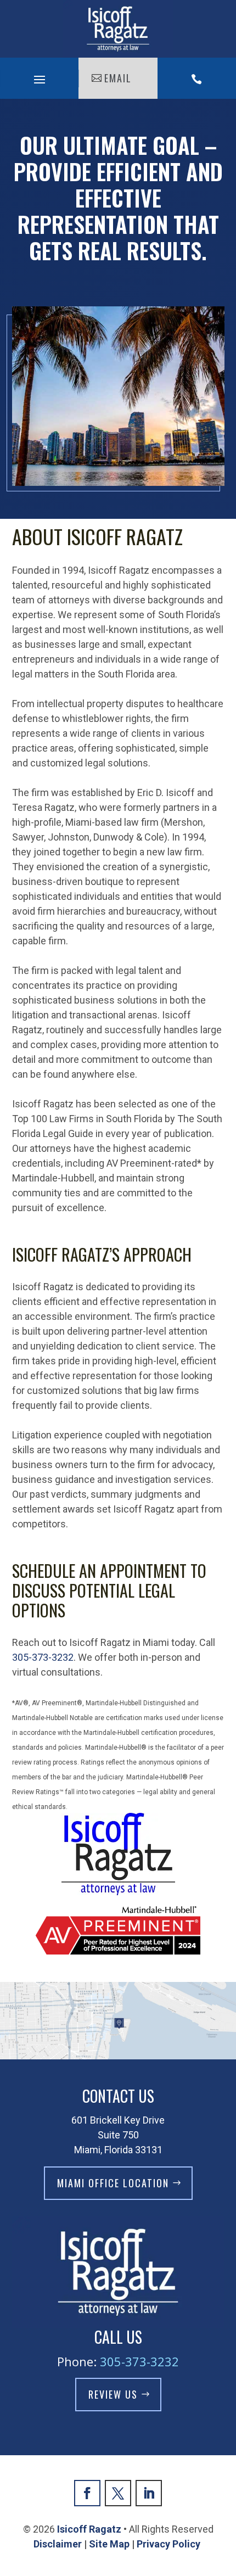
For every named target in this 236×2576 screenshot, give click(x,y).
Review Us (113, 2394)
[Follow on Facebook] (87, 2493)
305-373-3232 (43, 1657)
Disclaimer (58, 2544)
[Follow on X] (118, 2493)
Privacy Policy (170, 2544)
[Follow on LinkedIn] (149, 2493)
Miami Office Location (113, 2183)
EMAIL (118, 78)
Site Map (109, 2544)
